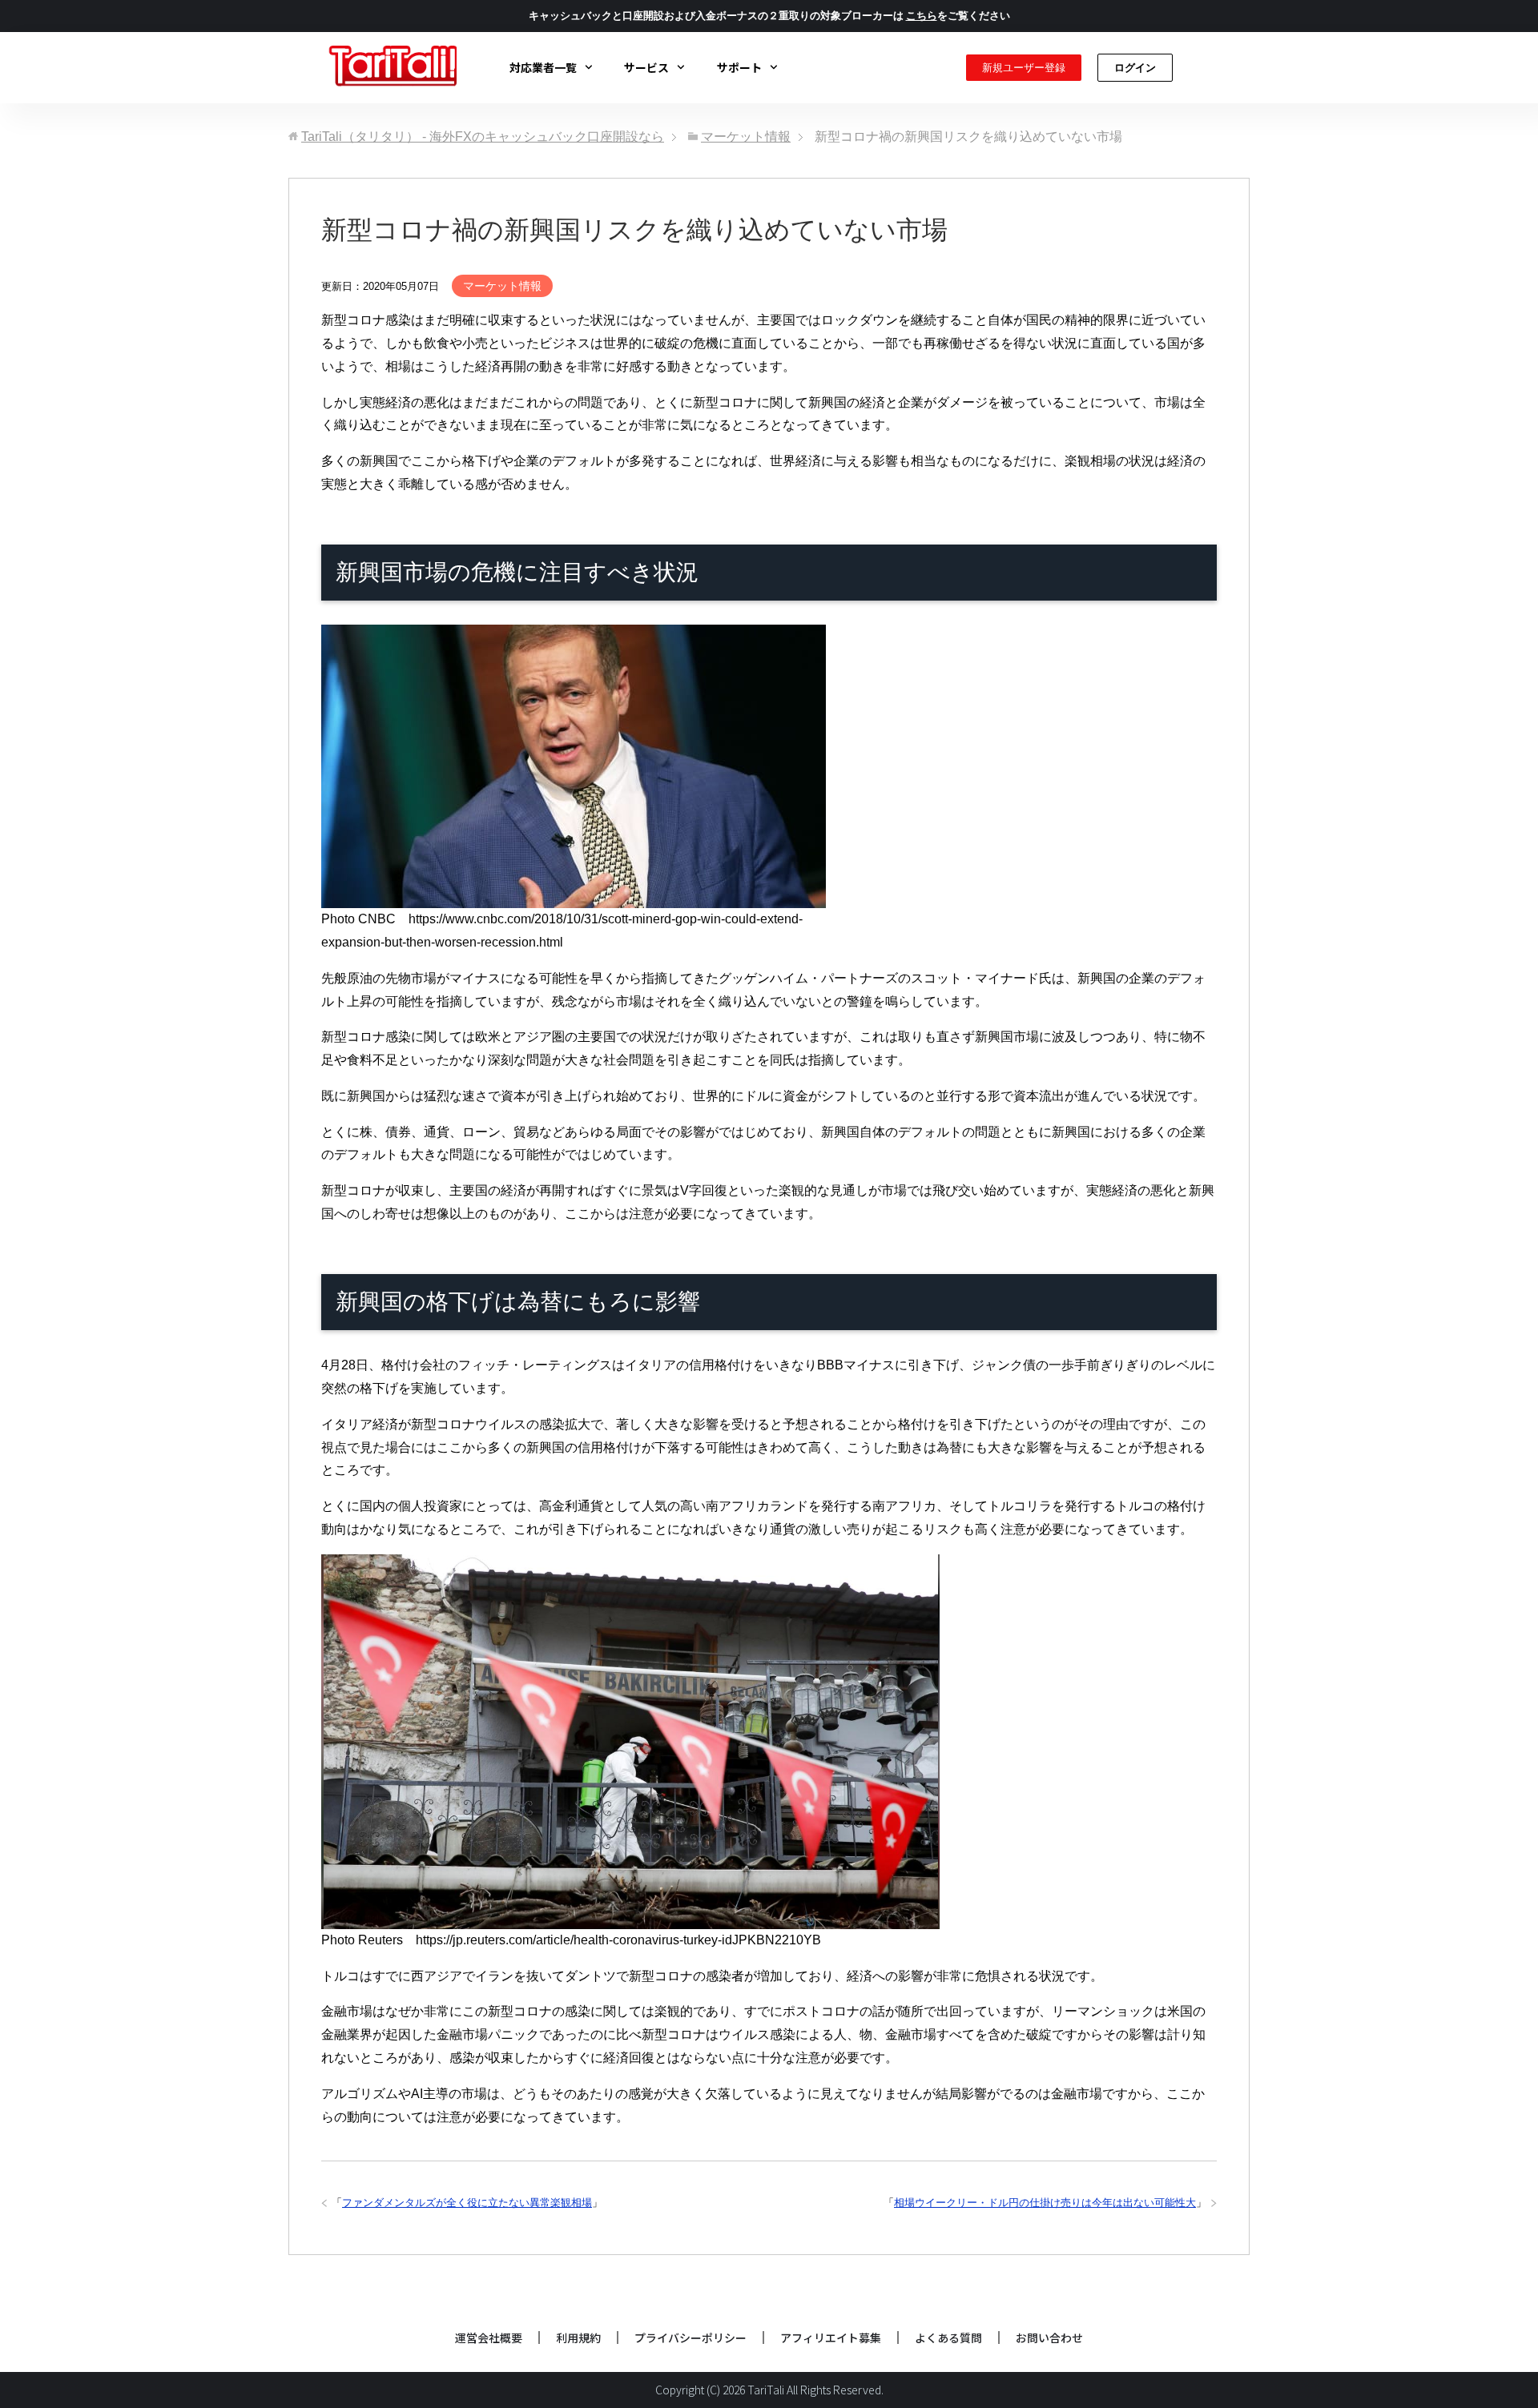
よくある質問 (948, 2338)
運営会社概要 (489, 2338)
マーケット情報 (502, 286)
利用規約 (578, 2338)
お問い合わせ (1049, 2338)
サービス (646, 67)
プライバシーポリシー (690, 2338)
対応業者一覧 (543, 67)
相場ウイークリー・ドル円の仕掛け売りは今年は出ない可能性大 (1045, 2203)
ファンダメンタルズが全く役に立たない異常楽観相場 (467, 2203)
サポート (739, 67)
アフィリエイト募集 (831, 2338)
